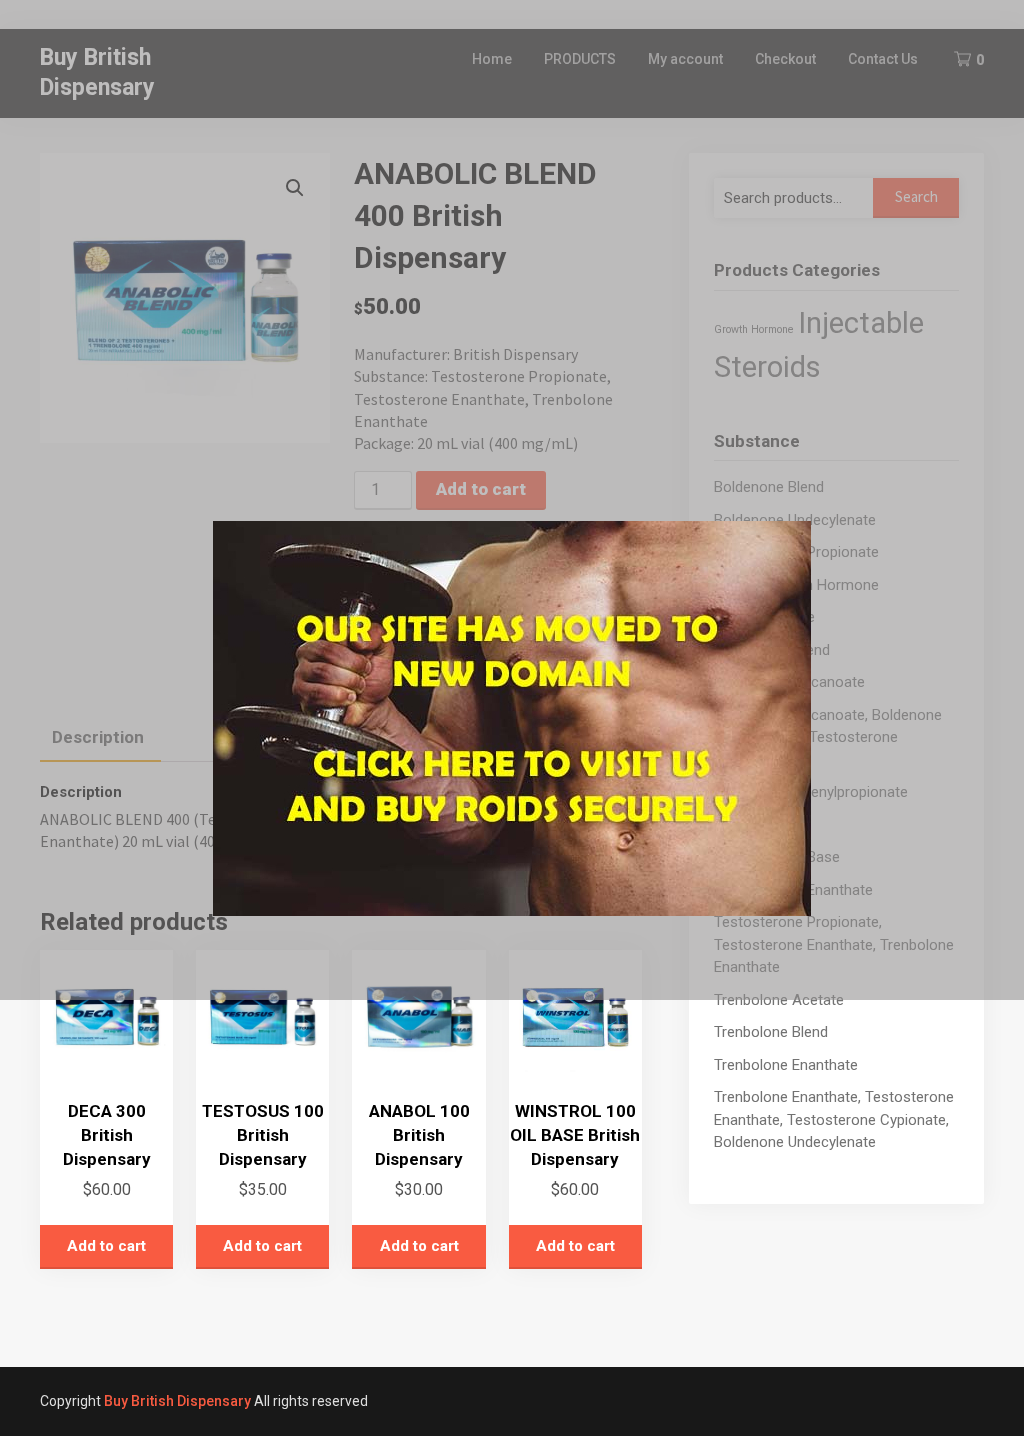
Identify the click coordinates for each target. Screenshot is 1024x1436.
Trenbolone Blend (771, 1032)
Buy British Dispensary (177, 1401)
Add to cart (106, 1246)
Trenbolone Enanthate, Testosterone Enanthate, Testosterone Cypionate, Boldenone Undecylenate (834, 1119)
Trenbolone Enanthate (786, 1065)
